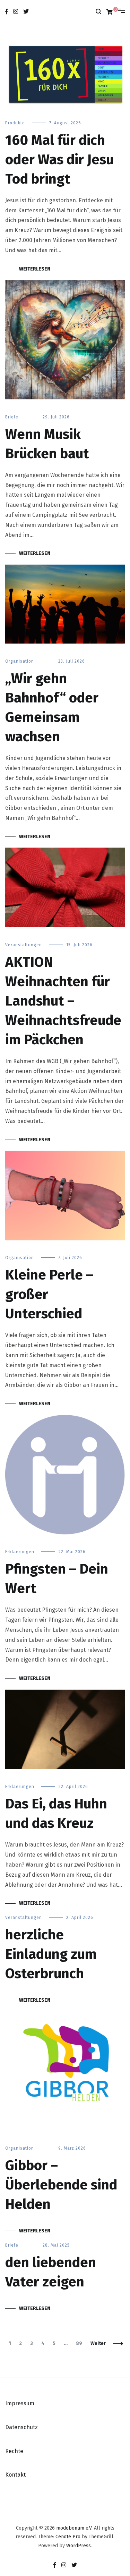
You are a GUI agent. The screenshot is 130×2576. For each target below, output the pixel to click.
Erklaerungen (20, 1552)
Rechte (14, 2451)
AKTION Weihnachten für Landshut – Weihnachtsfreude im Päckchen (63, 1001)
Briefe (12, 417)
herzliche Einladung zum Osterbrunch (51, 1954)
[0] (110, 12)
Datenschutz (21, 2427)
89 (81, 2343)
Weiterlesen (35, 269)
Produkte (15, 123)
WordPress (79, 2546)
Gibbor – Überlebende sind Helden (61, 2185)
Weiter (98, 2343)
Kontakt (15, 2475)
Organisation (20, 661)
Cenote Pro (68, 2537)
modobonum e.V (74, 2528)
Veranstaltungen (24, 945)
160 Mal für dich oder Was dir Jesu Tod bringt (59, 160)
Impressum (20, 2403)
